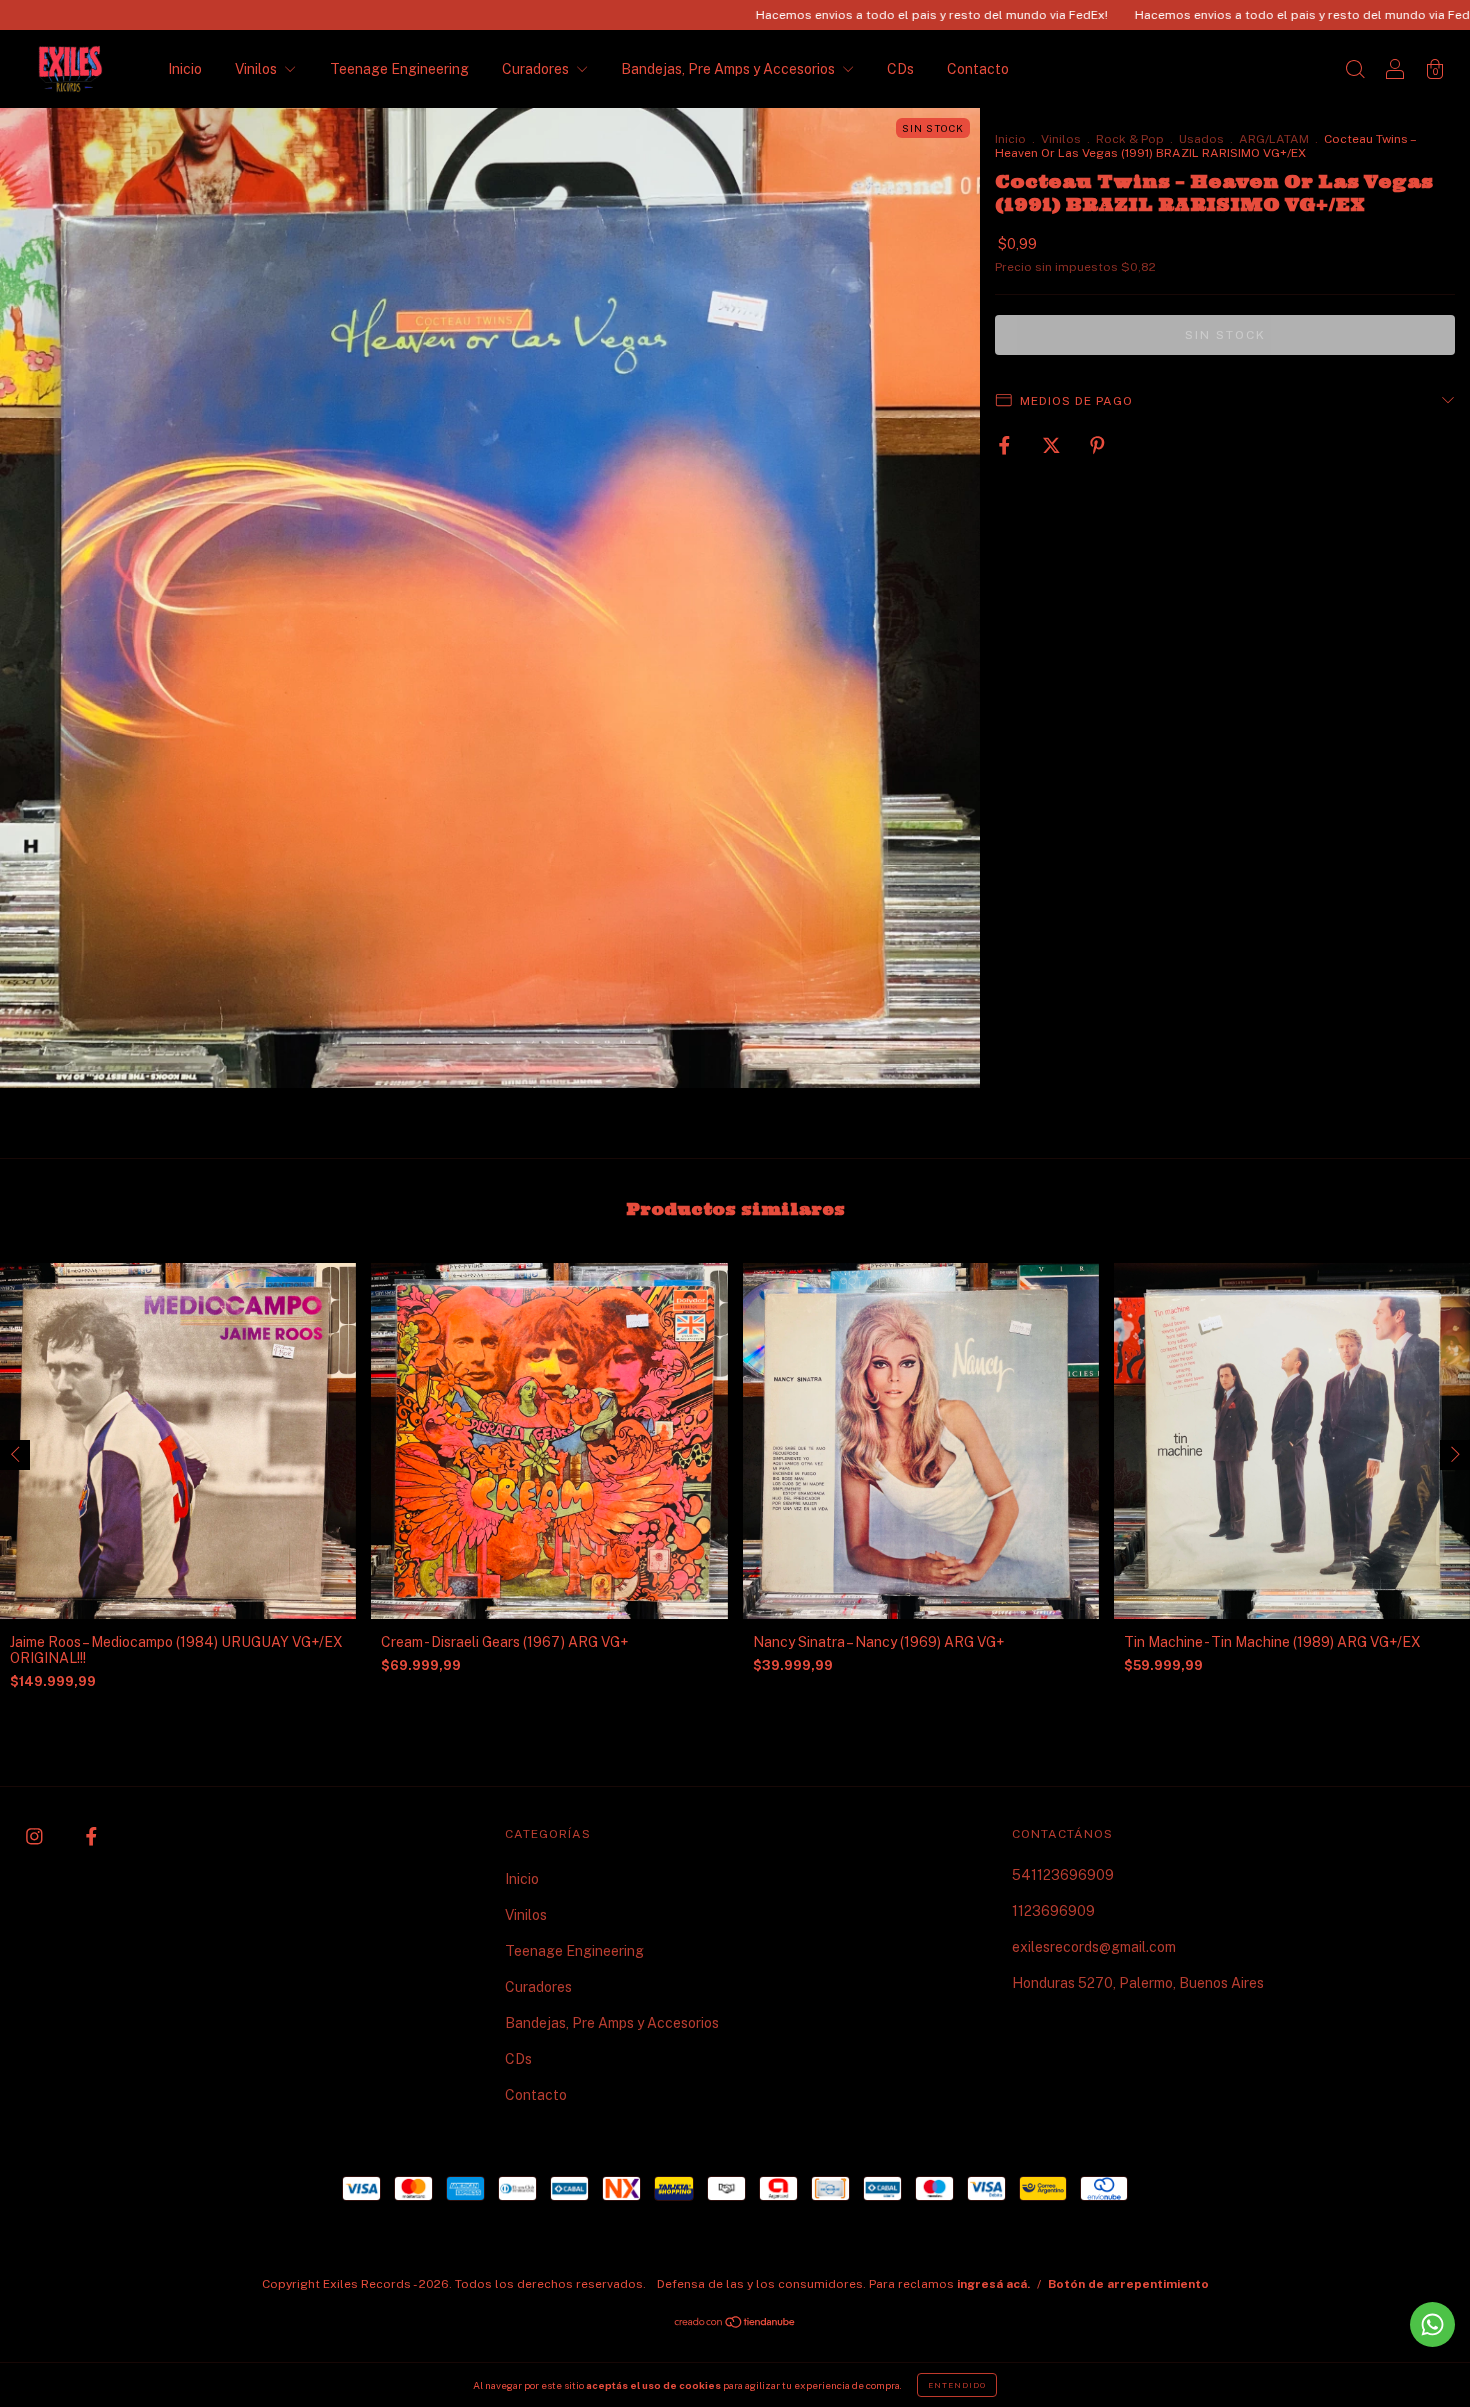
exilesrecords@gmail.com (1094, 1947)
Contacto (978, 69)
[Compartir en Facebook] (1006, 445)
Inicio (185, 69)
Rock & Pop (1130, 139)
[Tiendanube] (735, 2324)
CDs (900, 69)
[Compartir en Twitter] (1053, 445)
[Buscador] (1355, 71)
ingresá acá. (993, 2284)
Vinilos (257, 69)
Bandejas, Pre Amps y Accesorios (729, 69)
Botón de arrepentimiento (1128, 2284)
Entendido (957, 2385)
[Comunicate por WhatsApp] (1432, 2324)
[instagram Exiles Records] (36, 1837)
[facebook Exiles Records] (91, 1837)
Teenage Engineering (399, 69)
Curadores (537, 69)
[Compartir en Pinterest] (1097, 445)
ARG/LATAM (1274, 139)
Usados (1201, 139)
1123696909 (1053, 1911)
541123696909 (1063, 1875)
